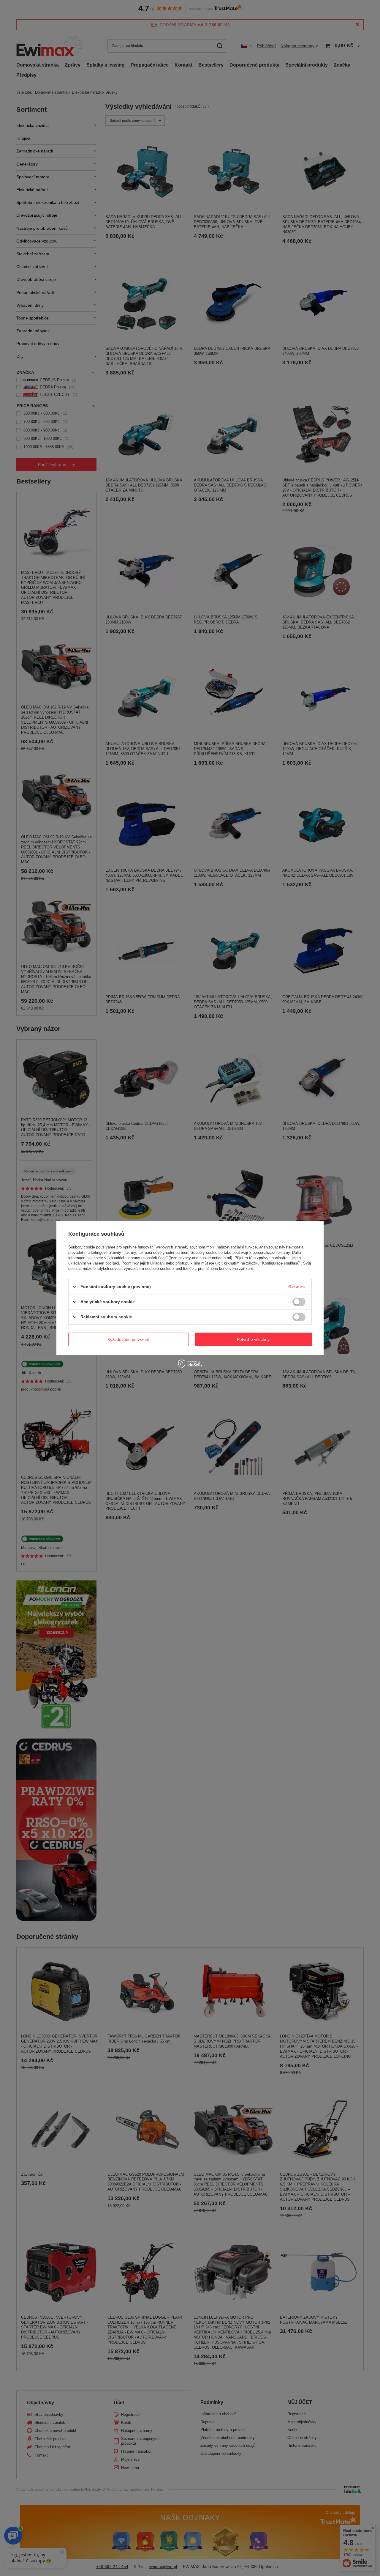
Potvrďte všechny (253, 1339)
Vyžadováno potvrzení (129, 1339)
